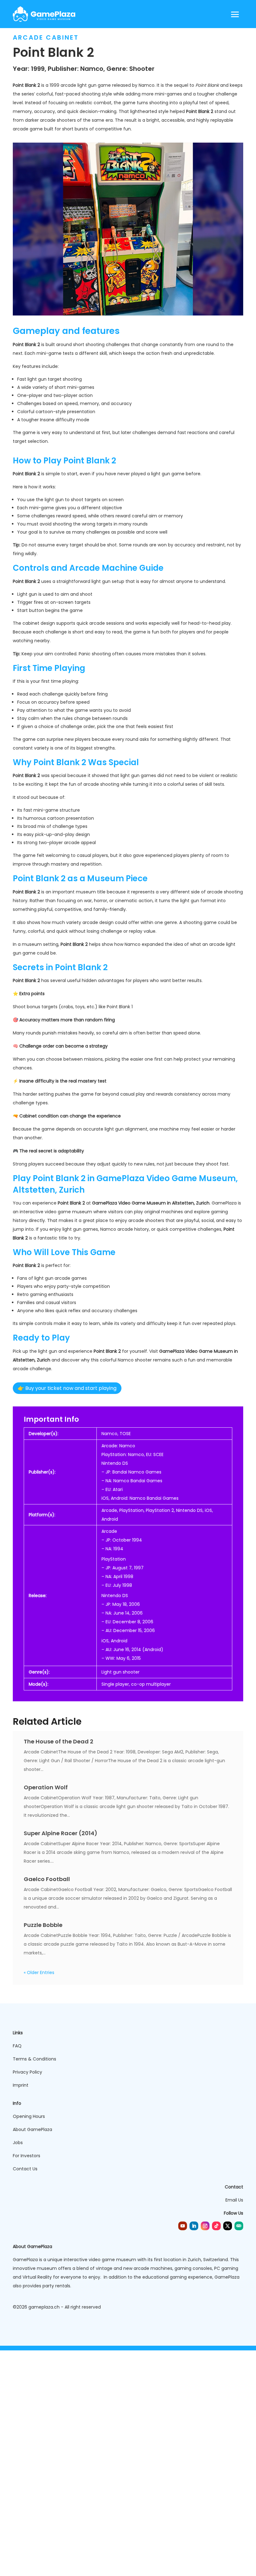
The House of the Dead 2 (59, 1741)
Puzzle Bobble (43, 1925)
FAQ (17, 2046)
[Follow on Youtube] (183, 2226)
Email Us (234, 2200)
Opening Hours (29, 2116)
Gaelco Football (47, 1879)
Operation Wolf (46, 1787)
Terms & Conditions (34, 2059)
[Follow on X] (228, 2226)
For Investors (27, 2156)
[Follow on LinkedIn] (194, 2226)
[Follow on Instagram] (205, 2226)
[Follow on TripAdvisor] (239, 2226)
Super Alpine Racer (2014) (61, 1833)
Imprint (21, 2085)
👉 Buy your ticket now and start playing (67, 1388)
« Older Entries (39, 1972)
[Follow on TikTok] (216, 2226)
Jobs (18, 2143)
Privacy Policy (27, 2072)
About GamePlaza (32, 2129)
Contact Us (25, 2169)
